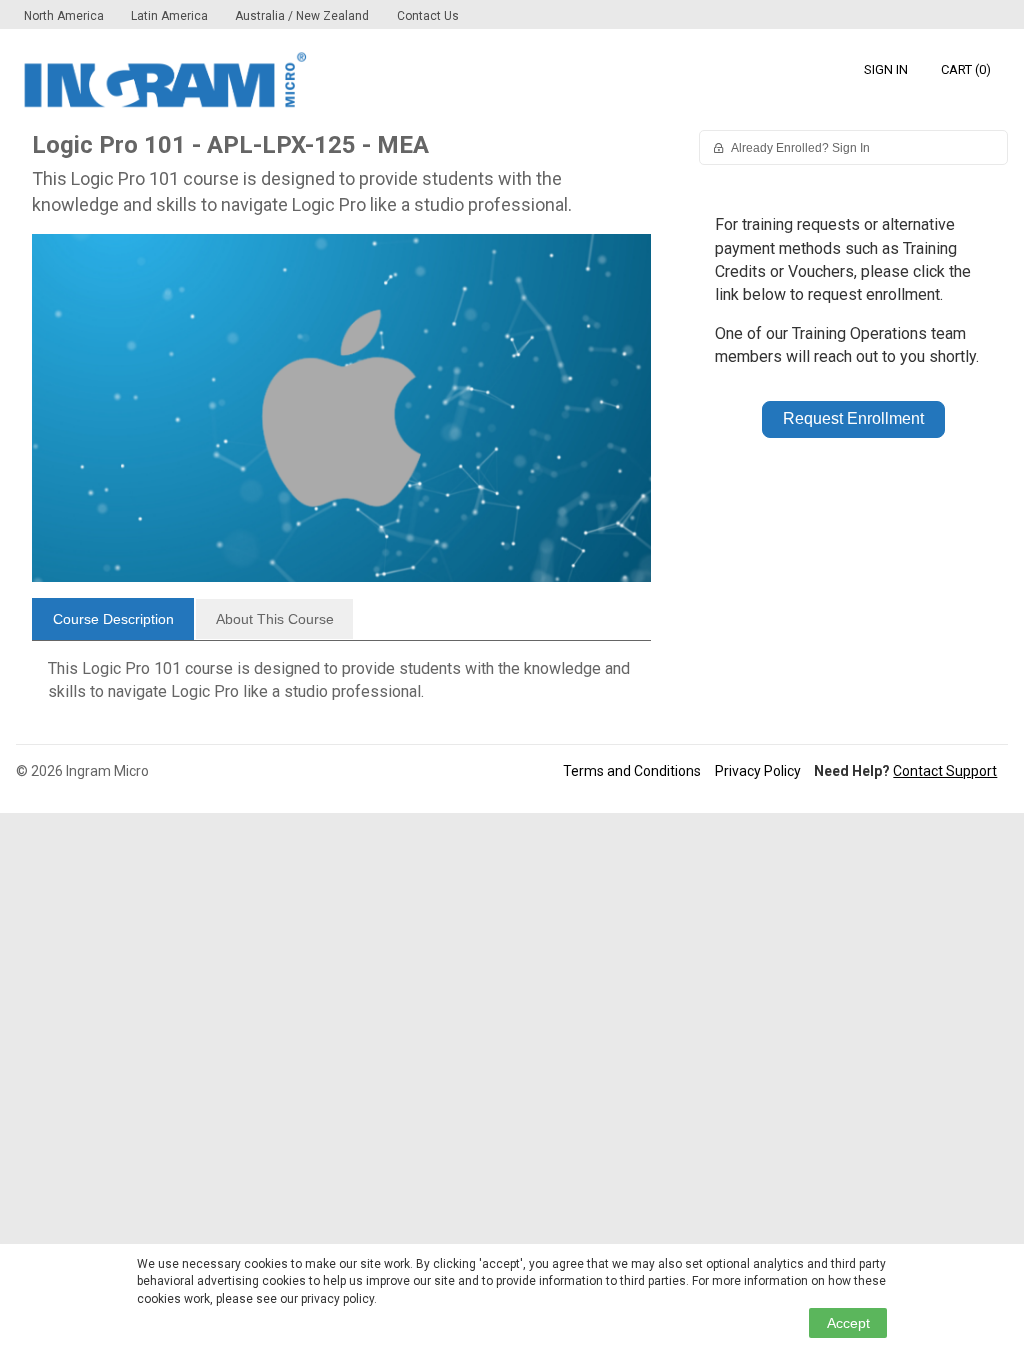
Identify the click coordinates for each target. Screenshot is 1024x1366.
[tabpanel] (341, 688)
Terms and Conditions (632, 771)
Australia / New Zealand (302, 16)
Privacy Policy (758, 771)
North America (65, 16)
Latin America (171, 16)
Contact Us (428, 16)
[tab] (113, 619)
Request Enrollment (853, 418)
